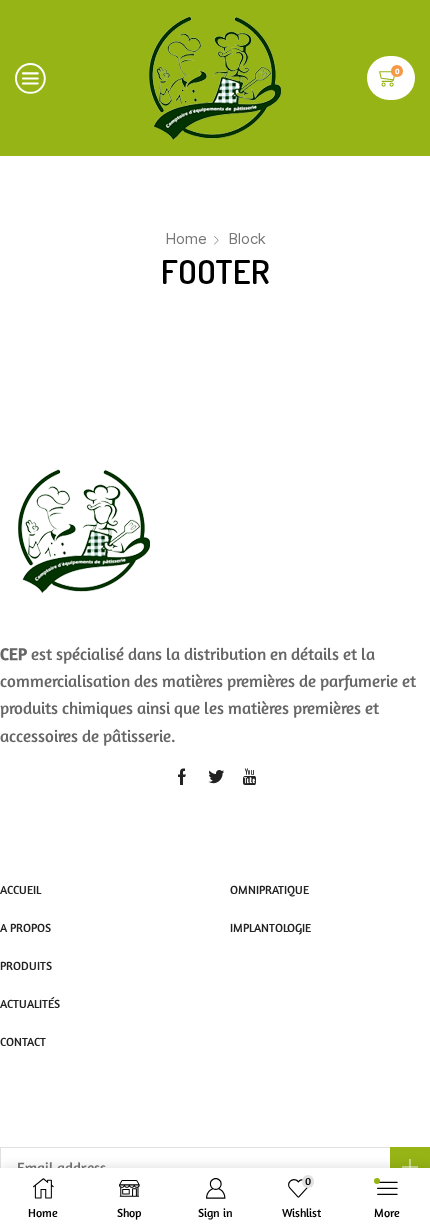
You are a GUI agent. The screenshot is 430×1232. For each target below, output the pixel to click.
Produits (26, 965)
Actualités (30, 1003)
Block (247, 238)
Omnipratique (269, 889)
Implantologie (270, 927)
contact (23, 1041)
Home (186, 238)
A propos (25, 927)
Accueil (20, 889)
